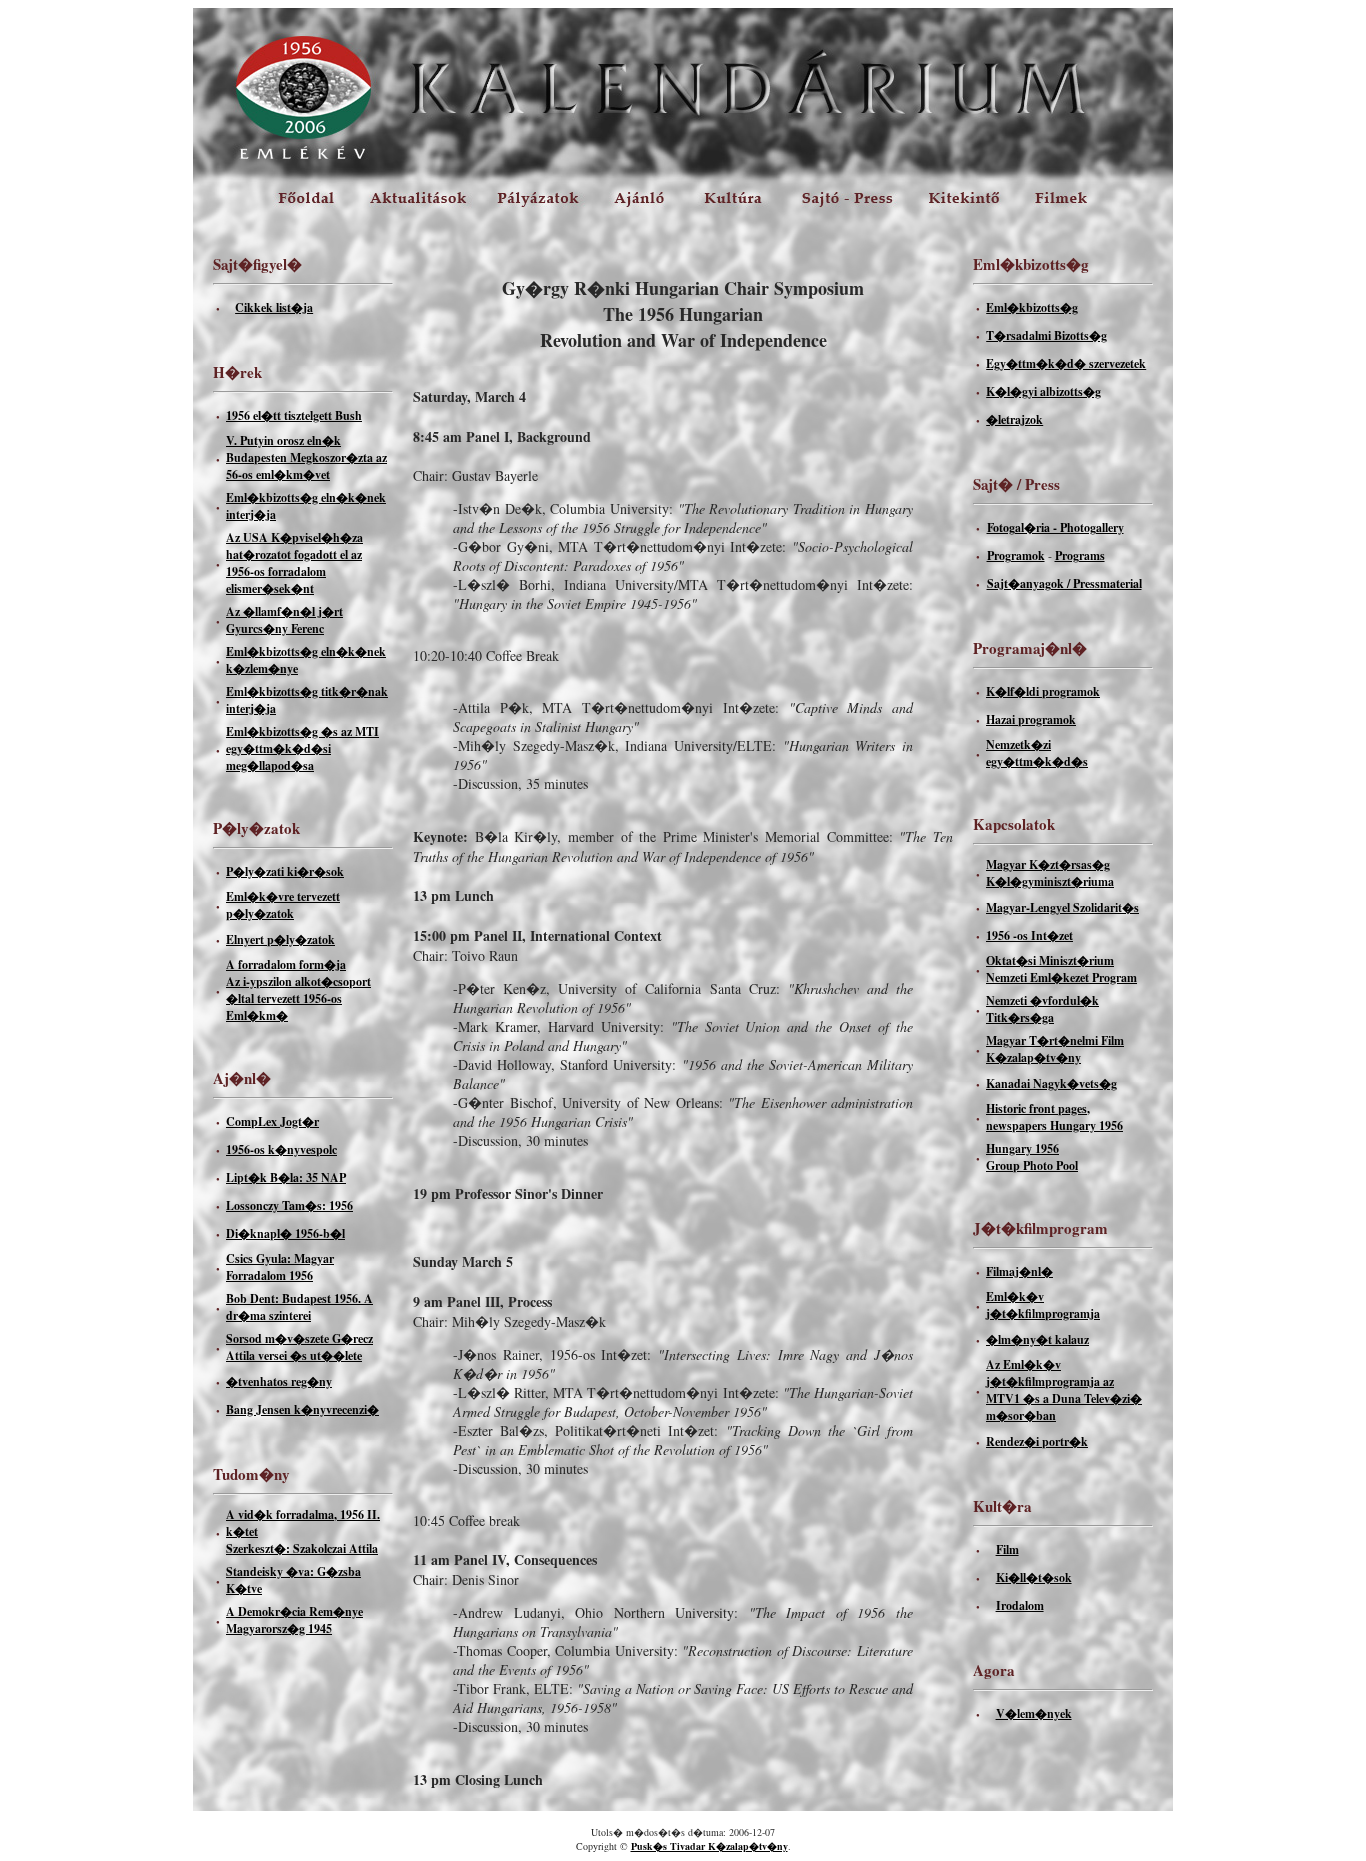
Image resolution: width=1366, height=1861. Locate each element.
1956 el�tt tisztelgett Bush (294, 415)
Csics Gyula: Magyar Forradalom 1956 (280, 1267)
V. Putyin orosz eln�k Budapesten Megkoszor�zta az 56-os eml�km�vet (306, 457)
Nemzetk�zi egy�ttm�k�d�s (1037, 753)
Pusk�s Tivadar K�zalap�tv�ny (709, 1846)
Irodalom (1020, 1605)
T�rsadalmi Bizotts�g (1046, 335)
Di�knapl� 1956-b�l (285, 1233)
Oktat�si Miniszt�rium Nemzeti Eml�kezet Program (1061, 969)
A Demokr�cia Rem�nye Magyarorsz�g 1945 (294, 1620)
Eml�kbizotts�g (1032, 307)
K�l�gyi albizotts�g (1043, 391)
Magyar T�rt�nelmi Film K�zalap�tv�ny (1055, 1049)
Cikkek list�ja (274, 307)
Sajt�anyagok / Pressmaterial (1064, 583)
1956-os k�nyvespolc (281, 1149)
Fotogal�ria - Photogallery (1055, 527)
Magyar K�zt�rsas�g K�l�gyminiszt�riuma (1050, 873)
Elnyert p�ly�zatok (280, 939)
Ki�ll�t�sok (1034, 1577)
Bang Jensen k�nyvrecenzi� (302, 1409)
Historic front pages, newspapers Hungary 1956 (1054, 1117)
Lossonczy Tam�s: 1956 (289, 1205)
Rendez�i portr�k (1037, 1441)
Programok (1016, 555)
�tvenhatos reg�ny (279, 1381)
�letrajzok (1014, 419)
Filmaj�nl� (1019, 1271)
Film (1007, 1549)
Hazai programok (1031, 719)
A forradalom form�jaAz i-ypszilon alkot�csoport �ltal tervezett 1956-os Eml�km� (298, 990)
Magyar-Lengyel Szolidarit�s (1062, 907)
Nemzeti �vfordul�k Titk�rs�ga (1042, 1009)
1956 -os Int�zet (1029, 935)
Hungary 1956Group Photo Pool (1032, 1157)
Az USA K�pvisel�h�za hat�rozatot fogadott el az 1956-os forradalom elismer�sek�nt (294, 563)
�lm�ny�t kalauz (1037, 1339)
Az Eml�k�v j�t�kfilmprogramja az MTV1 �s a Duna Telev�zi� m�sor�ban (1064, 1390)
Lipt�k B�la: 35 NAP (286, 1177)
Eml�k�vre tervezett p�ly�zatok (283, 905)
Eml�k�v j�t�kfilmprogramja (1043, 1305)
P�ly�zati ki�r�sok (285, 871)
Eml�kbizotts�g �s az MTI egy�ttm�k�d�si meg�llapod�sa (302, 748)
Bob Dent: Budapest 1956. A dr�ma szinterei (299, 1307)
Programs (1080, 555)
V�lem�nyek (1034, 1713)
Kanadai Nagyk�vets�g (1051, 1083)
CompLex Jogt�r (272, 1121)
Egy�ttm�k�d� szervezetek (1066, 363)
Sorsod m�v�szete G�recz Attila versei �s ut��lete (299, 1347)
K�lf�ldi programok (1043, 691)
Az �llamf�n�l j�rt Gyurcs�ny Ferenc (284, 620)
